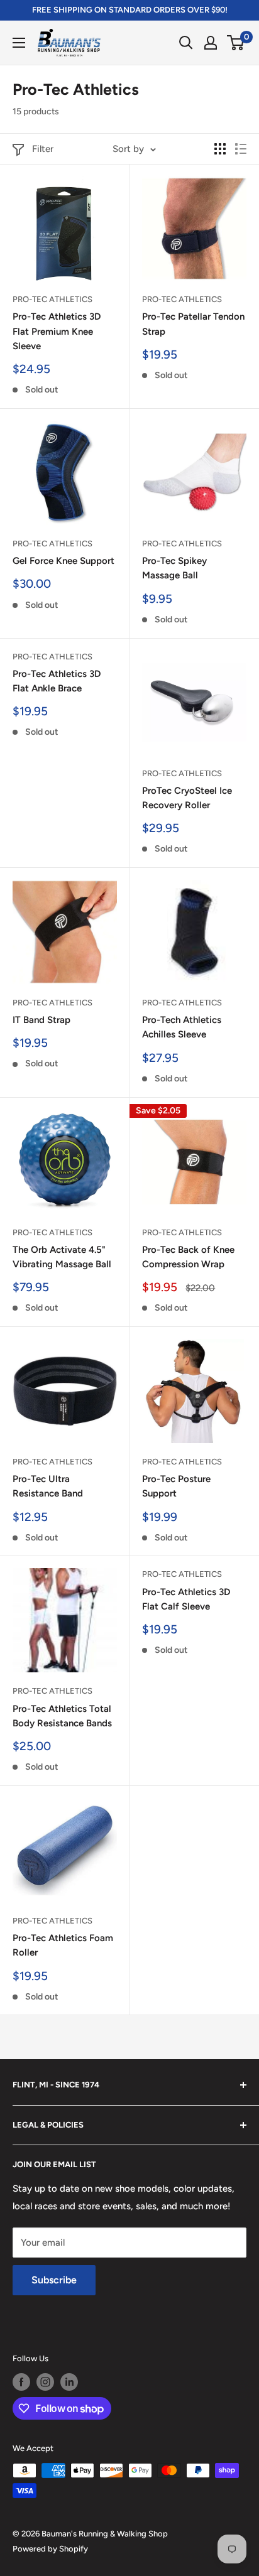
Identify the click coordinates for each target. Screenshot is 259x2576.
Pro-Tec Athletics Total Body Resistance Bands (62, 1716)
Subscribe (54, 2280)
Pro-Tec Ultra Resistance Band (48, 1486)
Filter (43, 149)
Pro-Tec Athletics (52, 299)
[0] (236, 43)
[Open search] (186, 43)
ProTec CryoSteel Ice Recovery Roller (187, 798)
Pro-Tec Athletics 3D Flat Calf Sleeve (186, 1599)
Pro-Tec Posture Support (176, 1486)
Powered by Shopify (50, 2549)
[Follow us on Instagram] (45, 2382)
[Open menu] (19, 43)
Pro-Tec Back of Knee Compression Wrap (188, 1257)
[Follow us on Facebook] (21, 2382)
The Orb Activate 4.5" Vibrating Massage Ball (62, 1257)
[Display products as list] (241, 149)
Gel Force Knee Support (63, 561)
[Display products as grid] (220, 149)
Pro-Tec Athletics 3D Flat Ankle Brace (57, 681)
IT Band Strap (41, 1020)
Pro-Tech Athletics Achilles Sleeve (182, 1027)
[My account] (211, 43)
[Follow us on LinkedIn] (69, 2382)
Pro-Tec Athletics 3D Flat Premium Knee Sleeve (57, 331)
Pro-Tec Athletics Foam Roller (63, 1945)
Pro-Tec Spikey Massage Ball (174, 568)
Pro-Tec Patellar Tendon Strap (193, 324)
